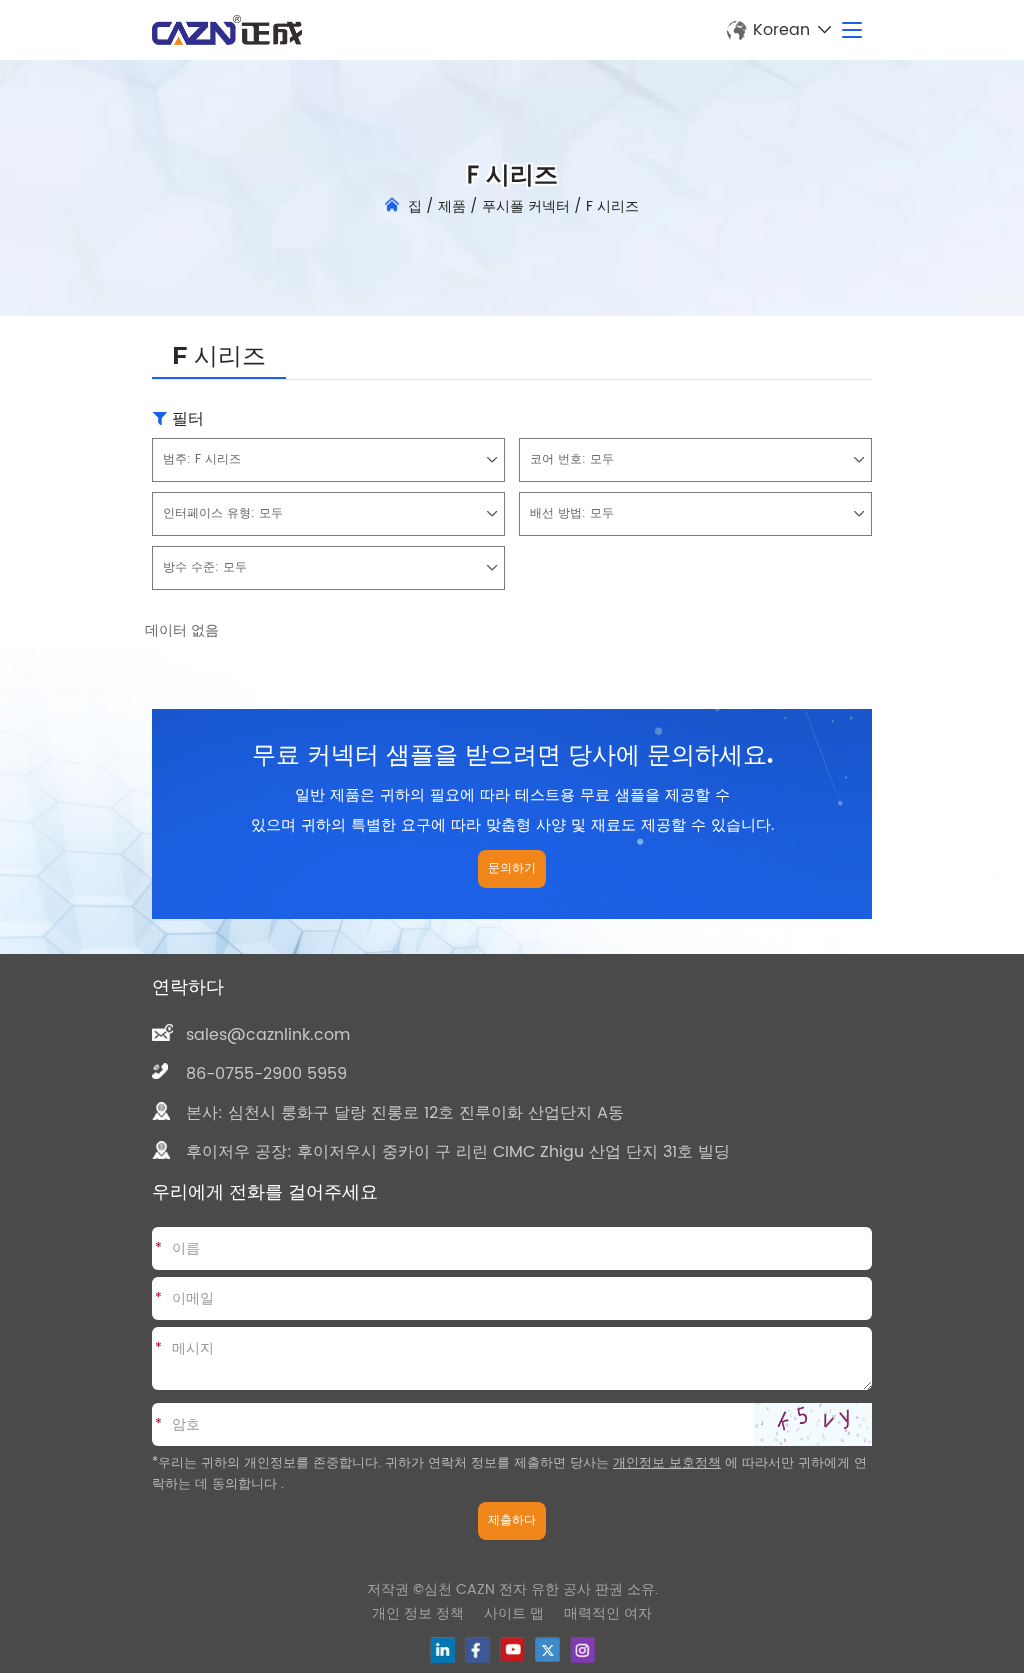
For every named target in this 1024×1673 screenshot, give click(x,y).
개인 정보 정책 (418, 1613)
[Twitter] (547, 1649)
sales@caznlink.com (268, 1035)
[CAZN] (227, 30)
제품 (452, 206)
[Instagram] (582, 1650)
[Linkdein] (442, 1650)
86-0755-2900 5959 (266, 1074)
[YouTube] (512, 1649)
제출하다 (512, 1520)
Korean (781, 30)
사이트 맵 (514, 1613)
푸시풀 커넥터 (526, 206)
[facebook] (477, 1650)
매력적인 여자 (608, 1613)
